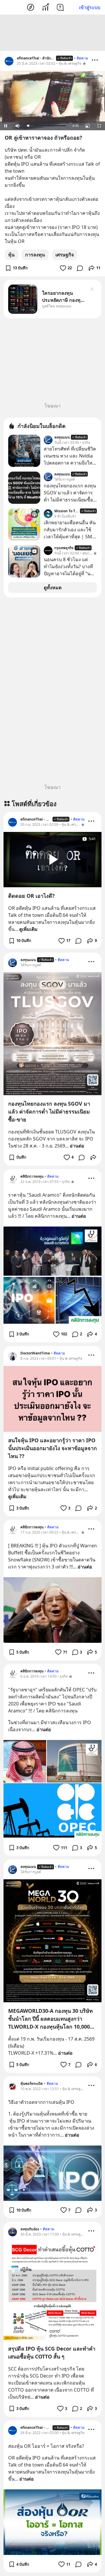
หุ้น (11, 255)
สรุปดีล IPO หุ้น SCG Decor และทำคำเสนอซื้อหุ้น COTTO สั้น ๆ (52, 2353)
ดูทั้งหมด (53, 588)
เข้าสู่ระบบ (90, 7)
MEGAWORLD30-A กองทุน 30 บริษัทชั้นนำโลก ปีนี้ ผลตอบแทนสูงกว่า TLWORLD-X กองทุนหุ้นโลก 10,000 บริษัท (50, 2019)
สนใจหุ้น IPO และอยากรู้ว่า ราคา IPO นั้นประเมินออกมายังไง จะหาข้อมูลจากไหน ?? (52, 1448)
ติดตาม (82, 58)
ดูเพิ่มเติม (28, 929)
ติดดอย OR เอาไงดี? (32, 896)
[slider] (46, 126)
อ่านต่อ (77, 1146)
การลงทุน (35, 255)
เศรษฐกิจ (65, 255)
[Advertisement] (52, 33)
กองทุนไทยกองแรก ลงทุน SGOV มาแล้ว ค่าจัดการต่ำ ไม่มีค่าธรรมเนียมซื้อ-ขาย (49, 1111)
